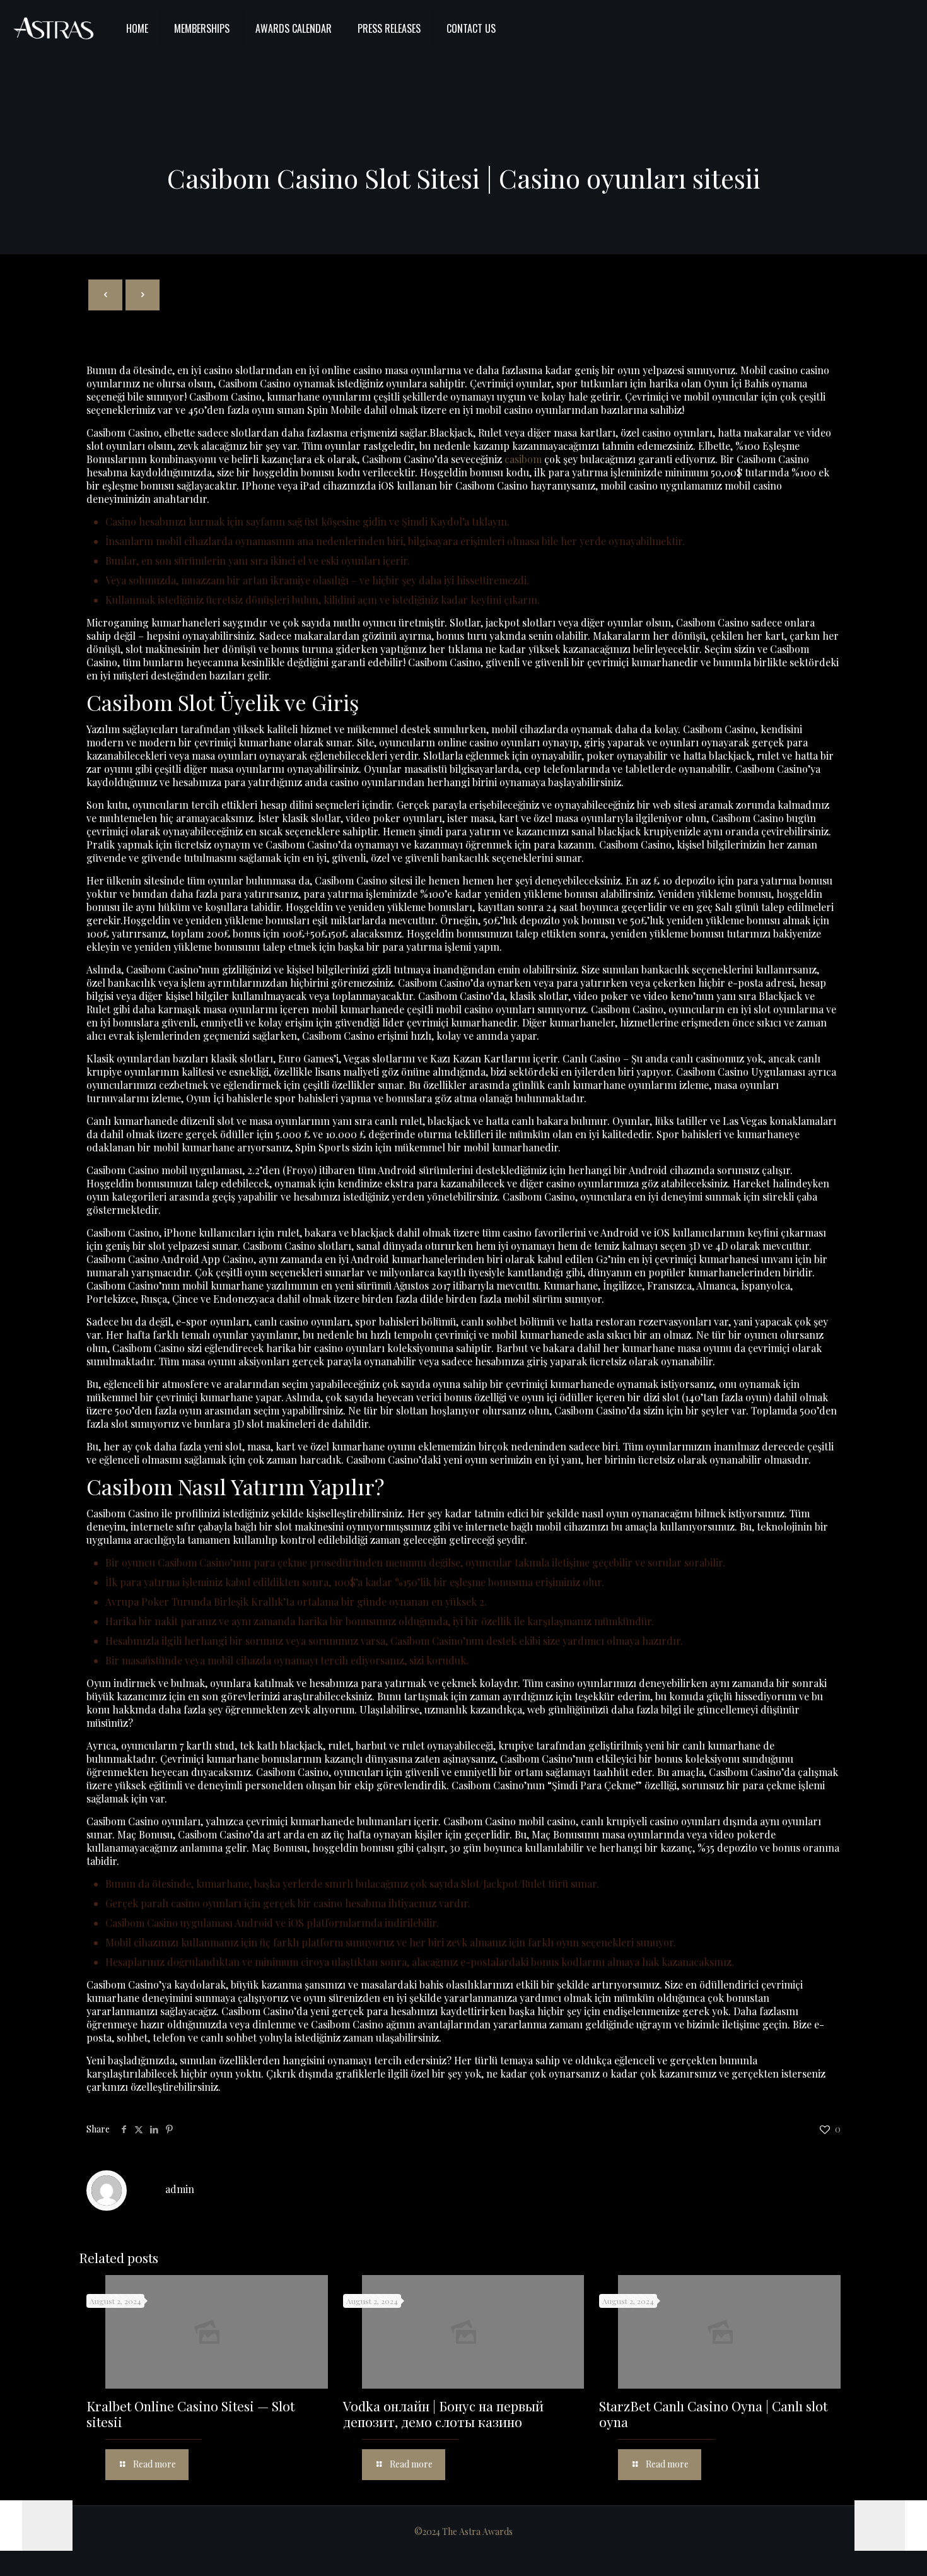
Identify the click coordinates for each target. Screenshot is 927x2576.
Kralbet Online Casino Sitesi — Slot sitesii (190, 2414)
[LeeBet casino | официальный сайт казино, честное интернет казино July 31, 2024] (36, 2526)
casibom (523, 459)
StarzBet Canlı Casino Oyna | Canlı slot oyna (713, 2414)
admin (180, 2189)
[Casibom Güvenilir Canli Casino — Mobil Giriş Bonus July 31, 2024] (891, 2526)
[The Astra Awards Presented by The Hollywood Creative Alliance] (54, 28)
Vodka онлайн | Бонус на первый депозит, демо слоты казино (443, 2414)
